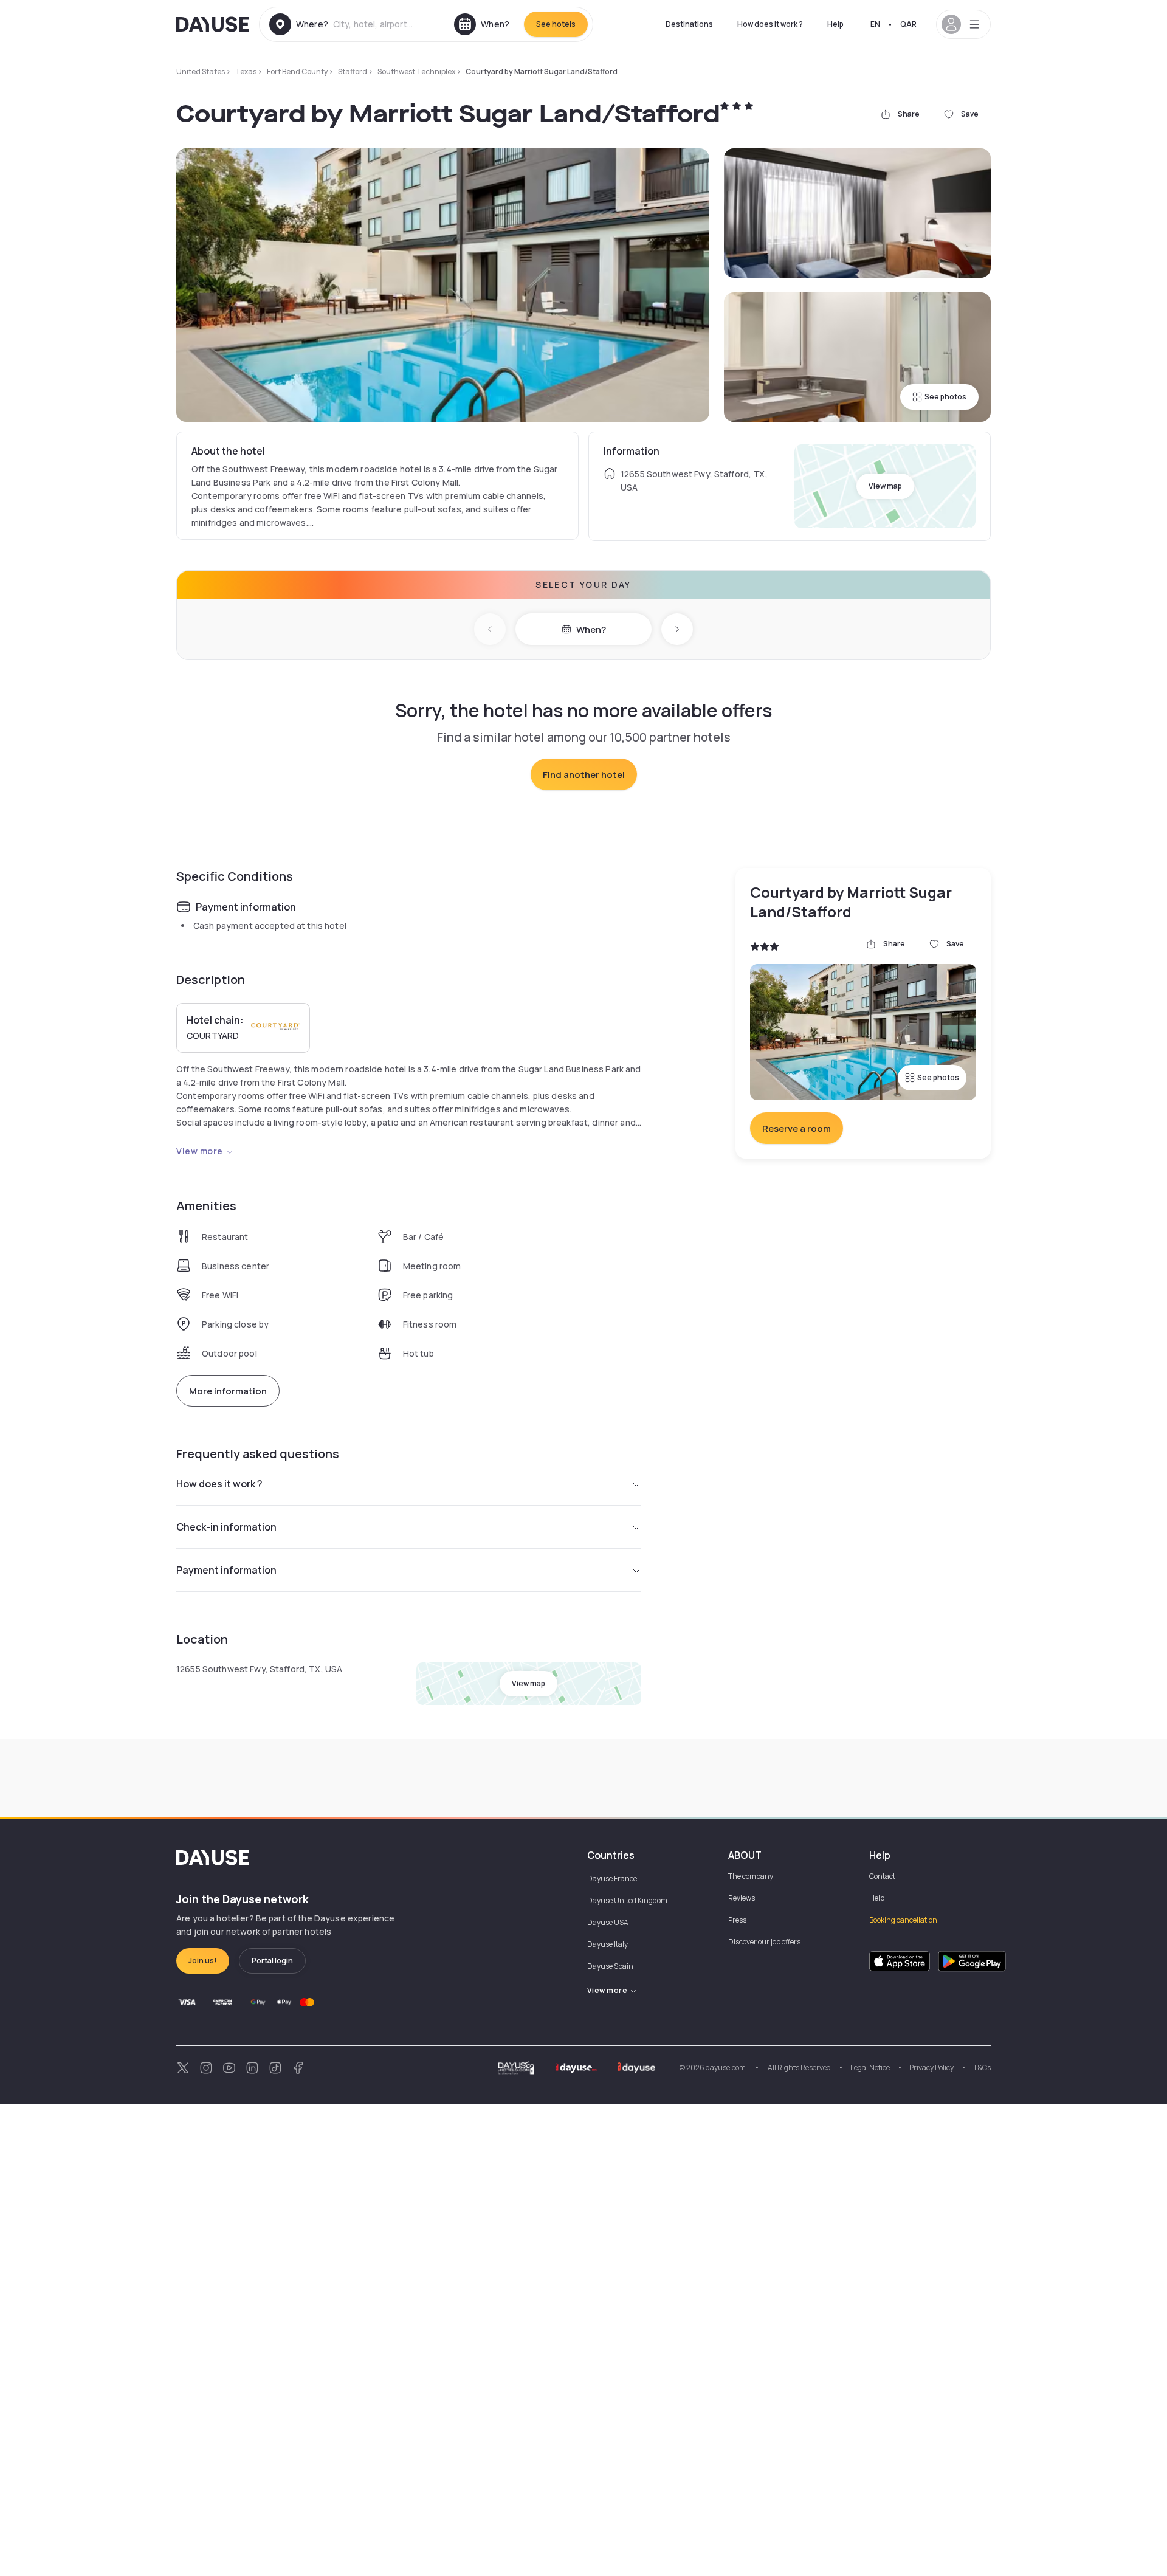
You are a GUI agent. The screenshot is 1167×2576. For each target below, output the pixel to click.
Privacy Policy (931, 2068)
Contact (882, 1876)
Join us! (203, 1961)
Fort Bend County (297, 71)
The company (751, 1876)
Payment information (226, 1570)
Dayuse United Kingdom (627, 1900)
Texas (246, 71)
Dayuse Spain (610, 1966)
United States (201, 71)
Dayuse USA (608, 1922)
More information (228, 1391)
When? (591, 629)
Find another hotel (584, 775)
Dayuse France (612, 1879)
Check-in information (226, 1527)
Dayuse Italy (608, 1944)
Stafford (353, 71)
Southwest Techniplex (416, 71)
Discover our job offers (764, 1942)
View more (200, 1151)
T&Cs (982, 2068)
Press (737, 1920)
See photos (945, 397)
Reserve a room (797, 1128)
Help (835, 24)
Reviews (742, 1898)
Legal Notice (870, 2068)
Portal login (272, 1961)
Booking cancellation (903, 1920)
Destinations (689, 24)
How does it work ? (770, 24)
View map (885, 486)
